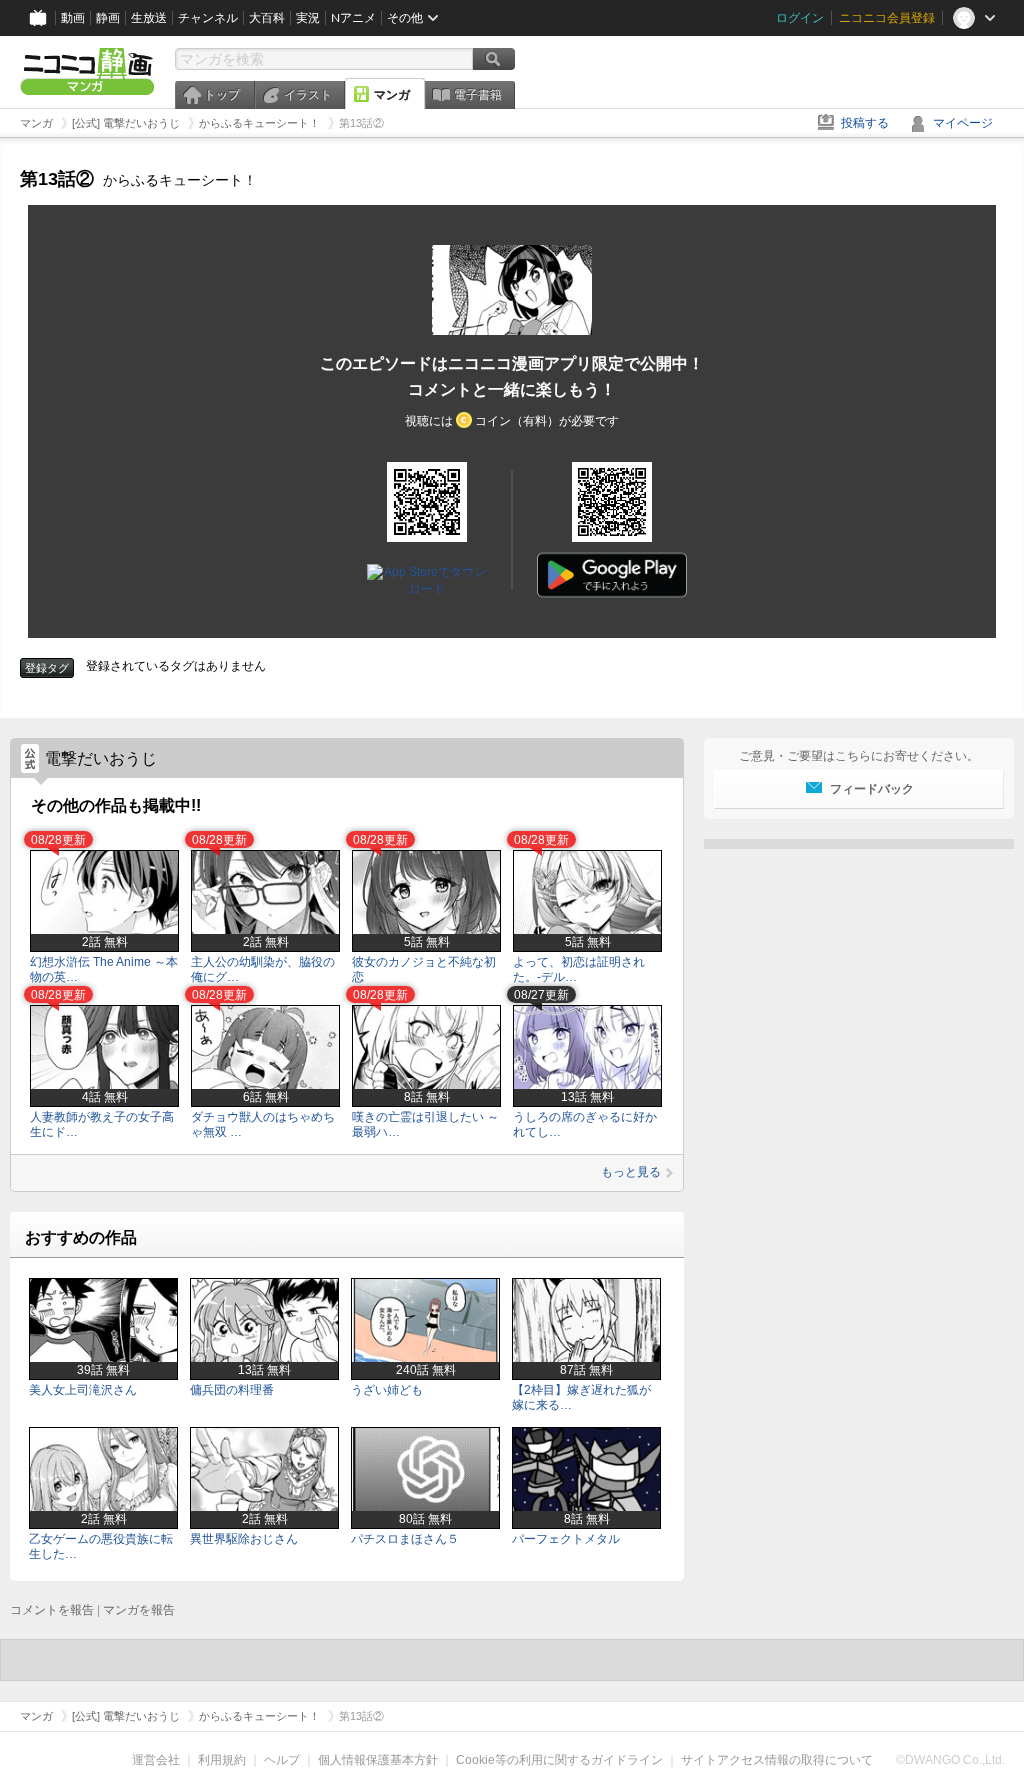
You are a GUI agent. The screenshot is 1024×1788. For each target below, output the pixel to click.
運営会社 (156, 1760)
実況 (308, 18)
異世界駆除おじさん (244, 1539)
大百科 (267, 18)
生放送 (149, 18)
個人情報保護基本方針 (378, 1760)
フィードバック (872, 789)
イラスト (308, 95)
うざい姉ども (387, 1390)
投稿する (865, 123)
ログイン (800, 18)
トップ (222, 95)
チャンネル (208, 18)
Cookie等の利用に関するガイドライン (559, 1760)
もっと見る (631, 1172)
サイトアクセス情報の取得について (777, 1760)
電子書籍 (478, 95)
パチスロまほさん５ (405, 1539)
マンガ (392, 95)
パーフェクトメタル (566, 1539)
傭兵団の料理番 (232, 1390)
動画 (73, 18)
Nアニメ (353, 18)
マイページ (963, 123)
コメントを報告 (52, 1610)
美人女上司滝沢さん (83, 1390)
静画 (108, 18)
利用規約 (222, 1760)
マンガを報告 (139, 1610)
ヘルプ (282, 1760)
